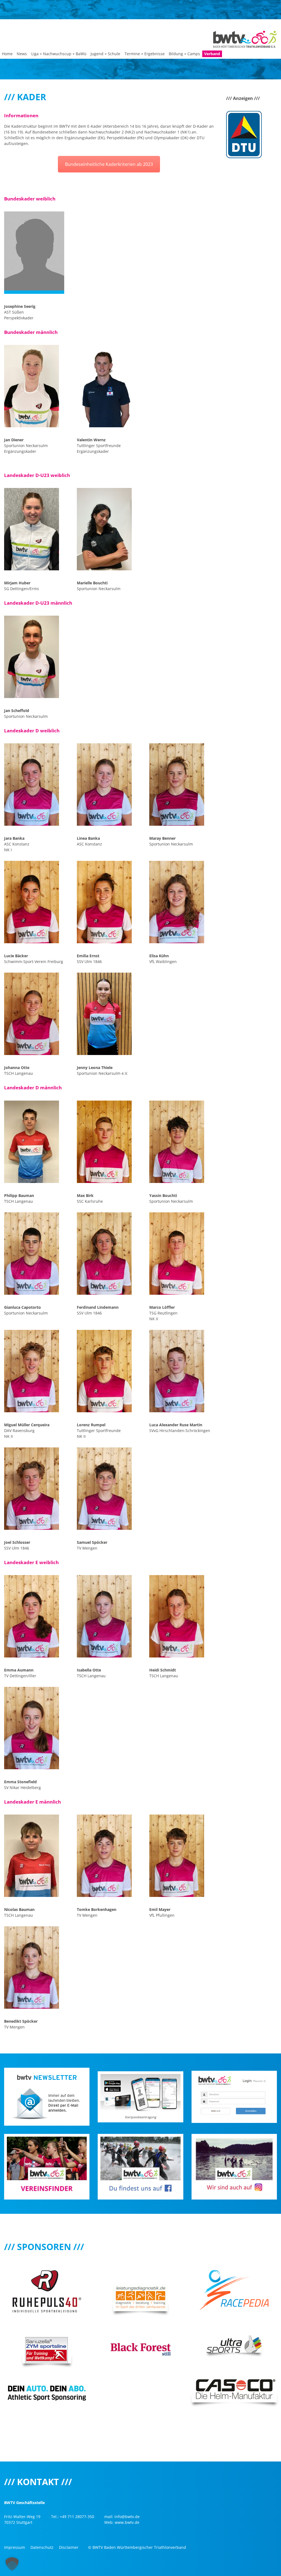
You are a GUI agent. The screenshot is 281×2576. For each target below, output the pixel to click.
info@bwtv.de (127, 2517)
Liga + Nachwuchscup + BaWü (59, 54)
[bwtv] (245, 39)
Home (7, 54)
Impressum (15, 2547)
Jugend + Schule (105, 54)
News (22, 54)
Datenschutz (42, 2547)
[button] (12, 2564)
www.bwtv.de (127, 2522)
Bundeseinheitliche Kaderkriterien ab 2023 (109, 164)
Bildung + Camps (184, 54)
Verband (212, 54)
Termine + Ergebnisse (145, 54)
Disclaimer (69, 2547)
